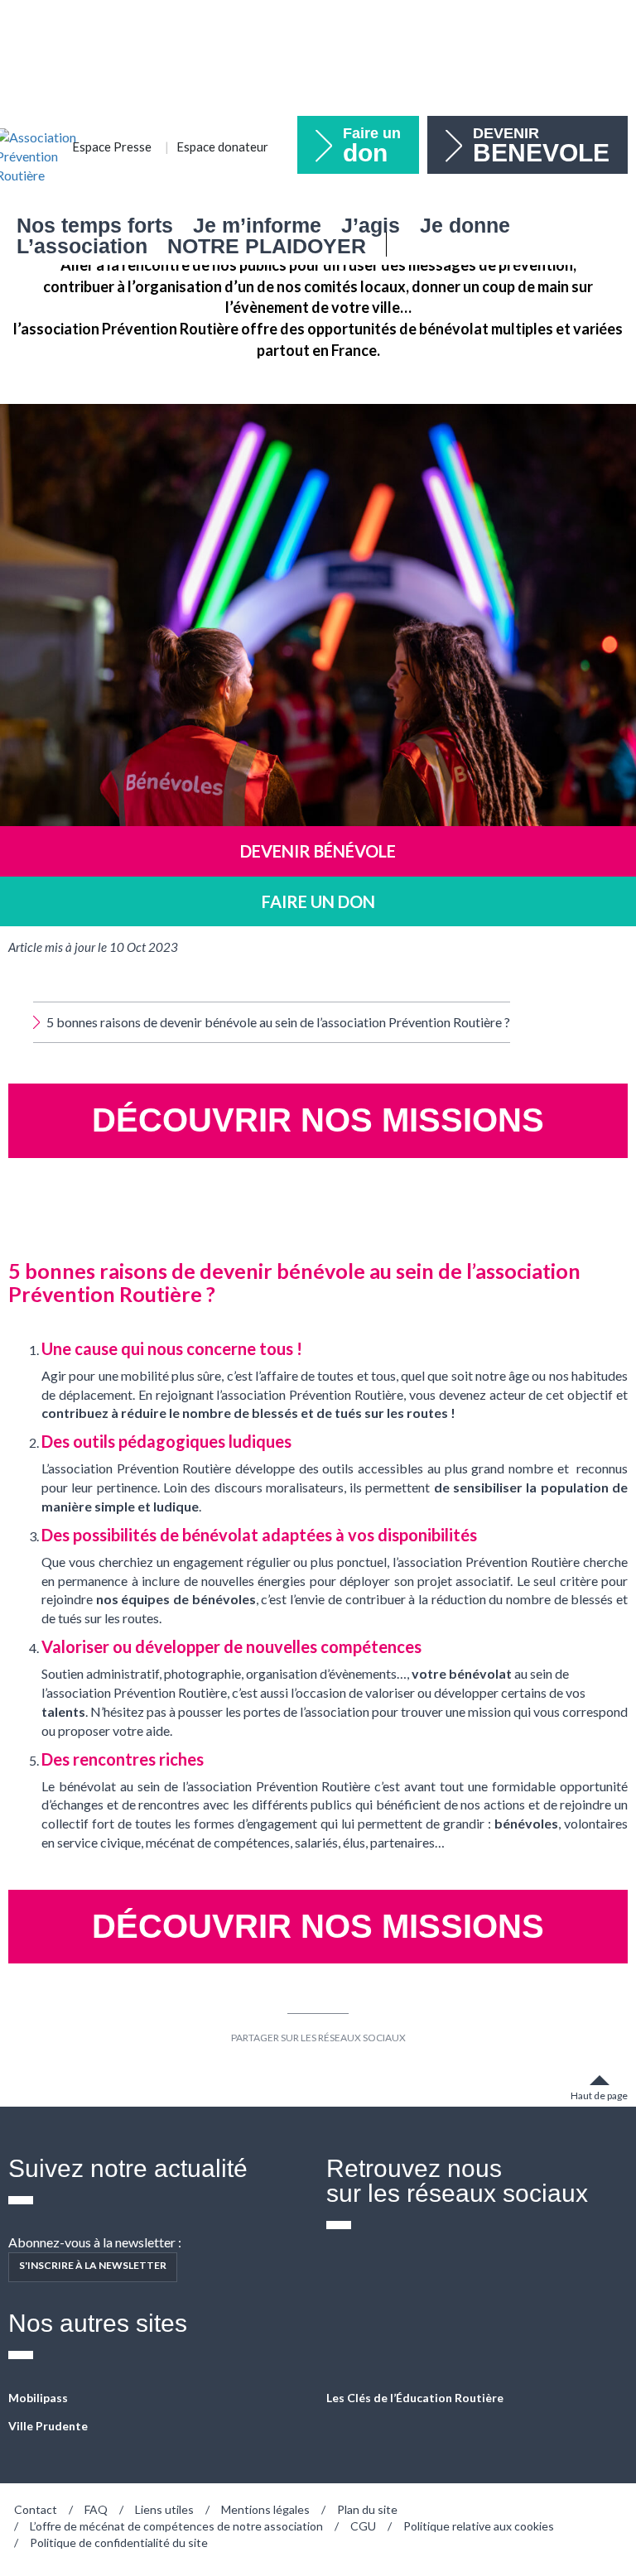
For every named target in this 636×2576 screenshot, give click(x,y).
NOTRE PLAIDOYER (267, 246)
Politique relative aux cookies (479, 2526)
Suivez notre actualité (128, 2168)
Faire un (372, 146)
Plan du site (367, 2509)
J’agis (371, 226)
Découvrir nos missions (318, 1120)
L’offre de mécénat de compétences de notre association (176, 2526)
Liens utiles (164, 2509)
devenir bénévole (318, 851)
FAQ (96, 2509)
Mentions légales (265, 2509)
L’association (82, 246)
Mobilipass (38, 2398)
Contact (36, 2509)
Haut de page (599, 2095)
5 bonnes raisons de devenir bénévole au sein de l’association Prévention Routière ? (278, 1022)
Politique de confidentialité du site (119, 2542)
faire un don (318, 901)
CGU (363, 2526)
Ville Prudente (48, 2426)
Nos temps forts (95, 226)
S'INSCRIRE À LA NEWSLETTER (93, 2265)
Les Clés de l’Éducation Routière (415, 2398)
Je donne (465, 226)
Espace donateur (222, 147)
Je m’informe (257, 226)
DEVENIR (541, 146)
